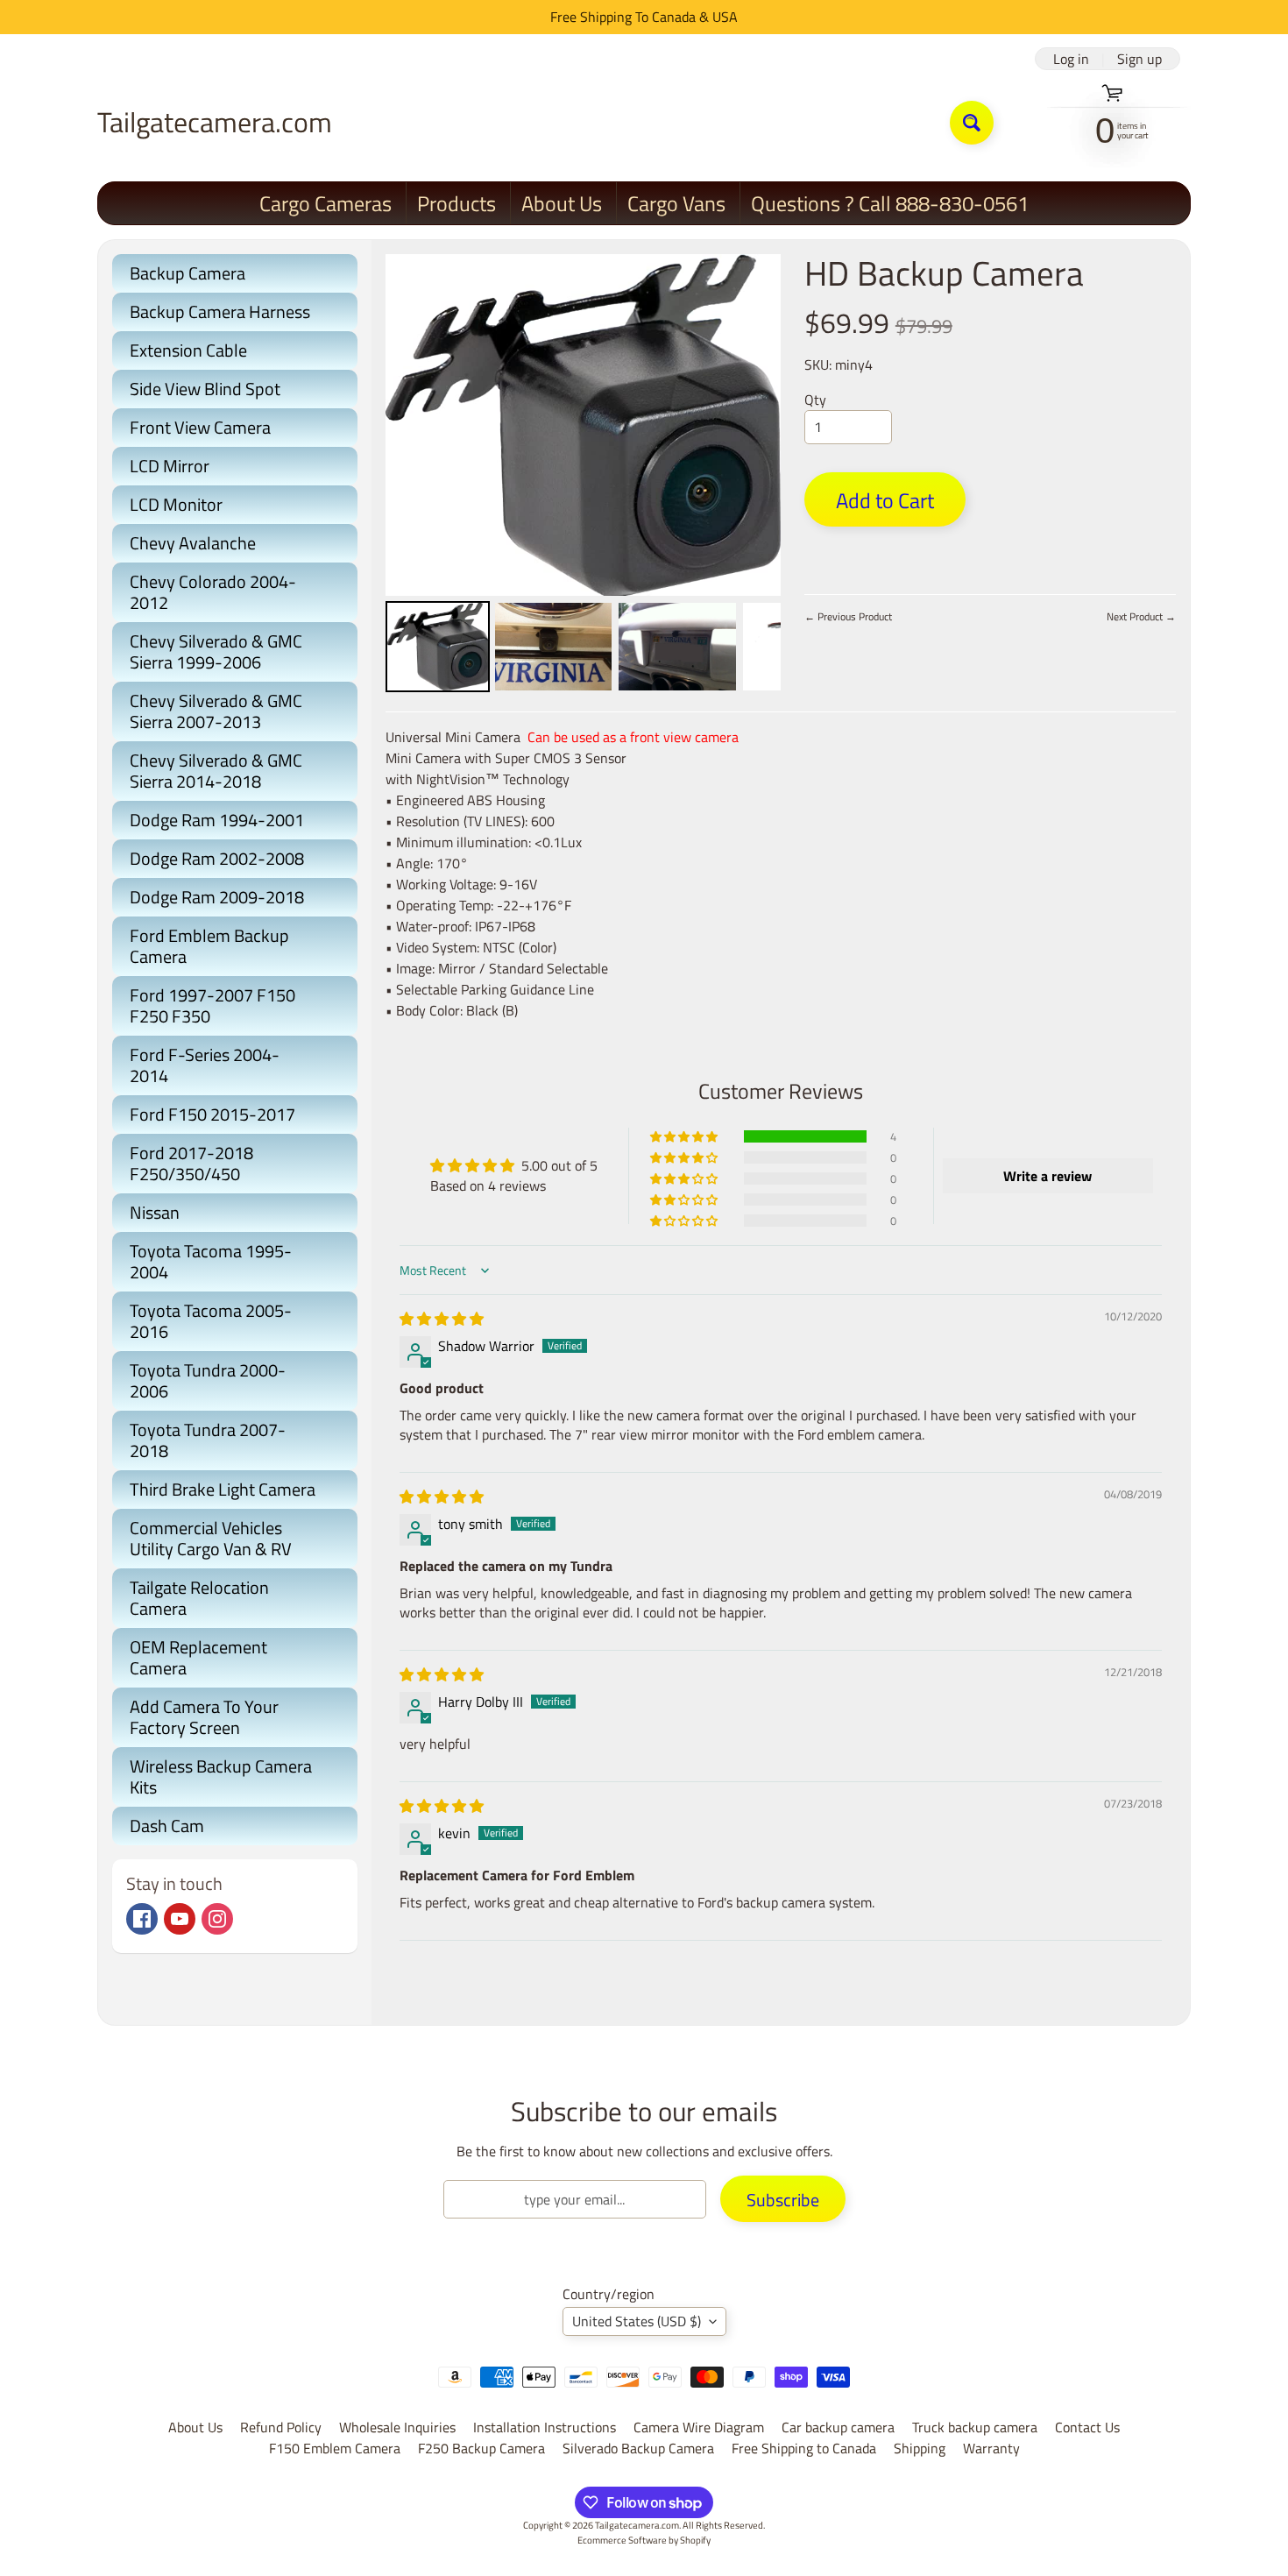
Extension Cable (188, 350)
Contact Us (1087, 2427)
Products (456, 203)
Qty (815, 400)
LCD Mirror (170, 466)
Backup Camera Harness (220, 311)
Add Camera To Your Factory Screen (204, 1717)
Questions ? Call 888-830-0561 (890, 203)
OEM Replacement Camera (198, 1657)
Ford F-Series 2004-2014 (205, 1065)
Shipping (920, 2448)
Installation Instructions (545, 2427)
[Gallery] (583, 476)
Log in (1071, 59)
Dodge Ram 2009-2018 (217, 897)
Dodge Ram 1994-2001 (217, 820)
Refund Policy (281, 2427)
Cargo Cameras (326, 203)
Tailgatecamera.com (215, 122)
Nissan (155, 1212)
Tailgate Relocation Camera (199, 1598)
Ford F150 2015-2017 (212, 1114)
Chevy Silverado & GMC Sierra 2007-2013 (216, 711)
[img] (442, 1319)
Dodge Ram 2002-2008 (217, 858)
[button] (685, 1136)
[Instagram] (217, 1919)
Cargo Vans (676, 203)
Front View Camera (200, 427)
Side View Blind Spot (205, 389)
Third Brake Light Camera (223, 1489)
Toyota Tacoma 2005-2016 (211, 1321)
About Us (562, 203)
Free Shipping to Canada (804, 2448)
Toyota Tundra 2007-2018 (208, 1440)
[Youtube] (180, 1919)
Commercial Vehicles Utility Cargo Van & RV (211, 1538)
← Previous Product (848, 616)
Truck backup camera (975, 2427)
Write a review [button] (1047, 1176)
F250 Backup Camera (481, 2448)
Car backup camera (838, 2427)
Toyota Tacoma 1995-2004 (211, 1261)
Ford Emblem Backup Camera (209, 946)
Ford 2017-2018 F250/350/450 (191, 1163)
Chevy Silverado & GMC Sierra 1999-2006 (216, 651)
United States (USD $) (637, 2321)
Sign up (1139, 59)
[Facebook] (142, 1919)
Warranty (991, 2448)
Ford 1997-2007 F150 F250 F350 (212, 1005)
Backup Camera (188, 273)
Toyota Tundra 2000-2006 (208, 1380)
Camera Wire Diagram (699, 2427)
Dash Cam (167, 1826)
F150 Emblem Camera (335, 2448)
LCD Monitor (176, 504)
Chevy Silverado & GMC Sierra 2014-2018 (216, 771)
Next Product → (1141, 616)
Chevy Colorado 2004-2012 (213, 592)
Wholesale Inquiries (397, 2427)
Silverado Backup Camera (638, 2448)
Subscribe (783, 2200)
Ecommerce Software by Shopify (644, 2540)
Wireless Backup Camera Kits (221, 1776)
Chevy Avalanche (193, 543)
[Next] (755, 425)
